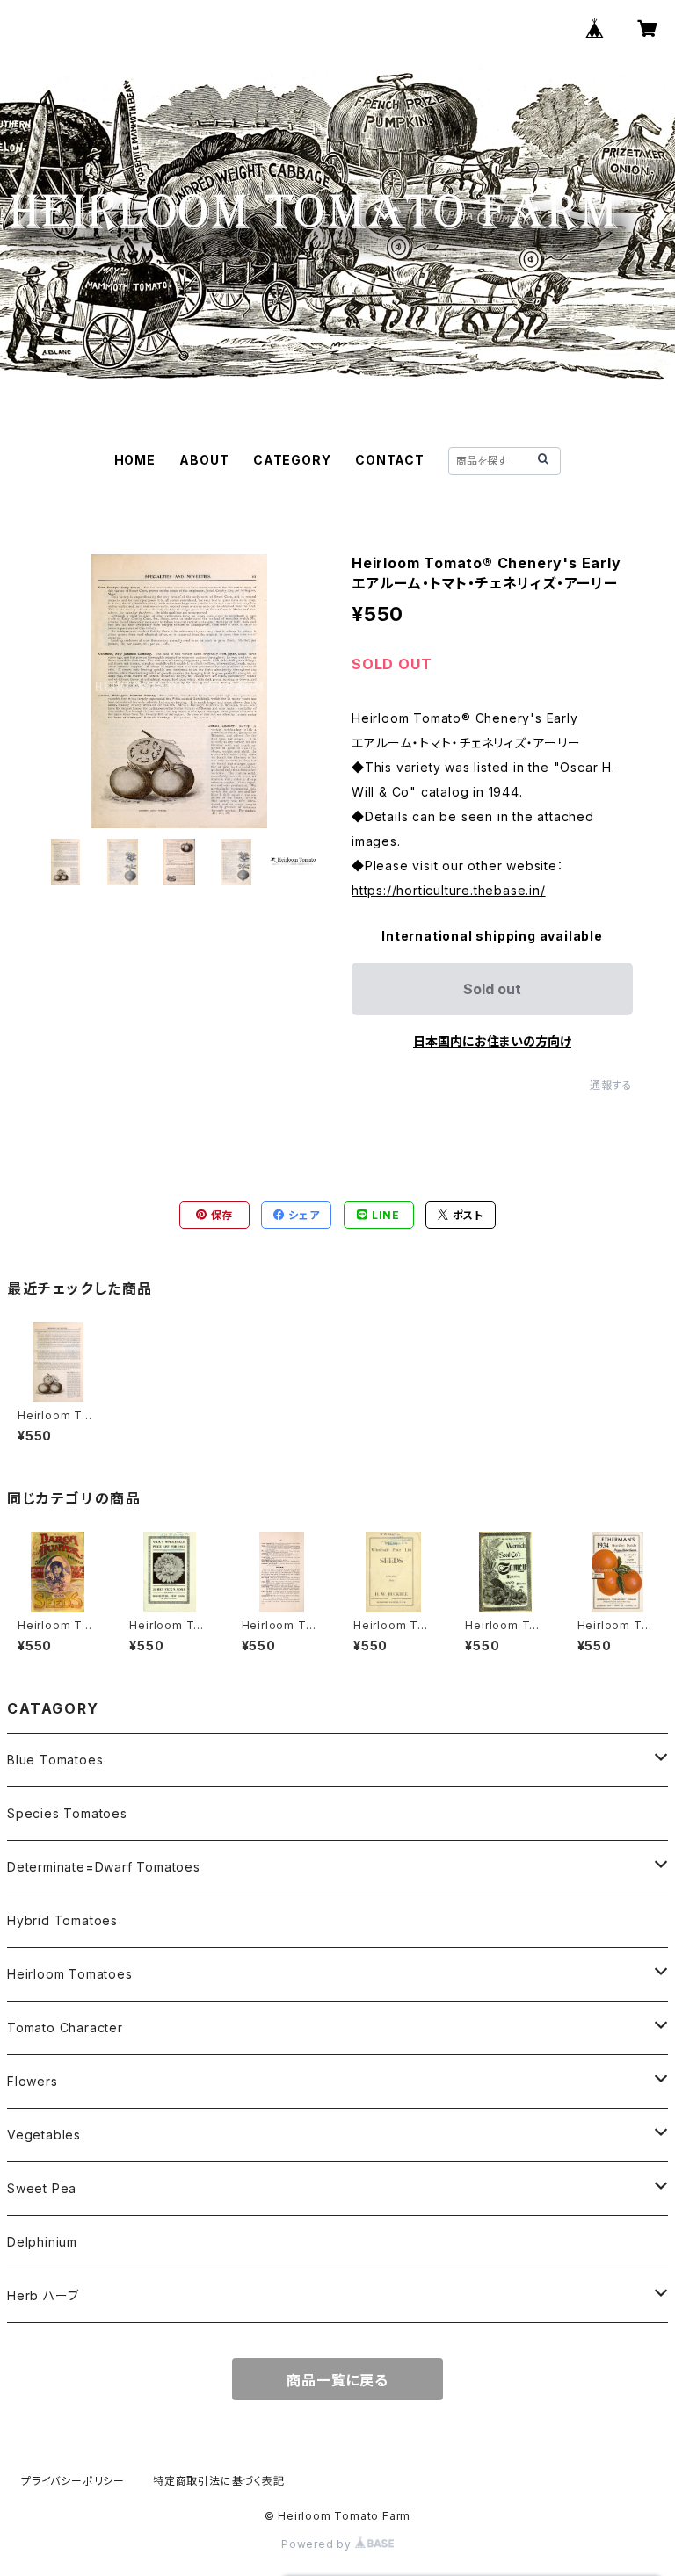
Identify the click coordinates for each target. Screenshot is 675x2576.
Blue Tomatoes (55, 1760)
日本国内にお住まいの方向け (492, 1041)
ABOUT (204, 460)
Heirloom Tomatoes (70, 1974)
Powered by (318, 2544)
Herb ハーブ (43, 2295)
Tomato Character (65, 2028)
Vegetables (44, 2135)
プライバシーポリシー (73, 2481)
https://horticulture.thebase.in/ (449, 890)
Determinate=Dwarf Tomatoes (104, 1867)
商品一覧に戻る (337, 2380)
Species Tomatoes (67, 1813)
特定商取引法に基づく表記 (219, 2481)
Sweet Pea (42, 2188)
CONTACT (390, 460)
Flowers (33, 2081)
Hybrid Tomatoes (62, 1920)
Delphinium (42, 2242)
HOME (135, 460)
